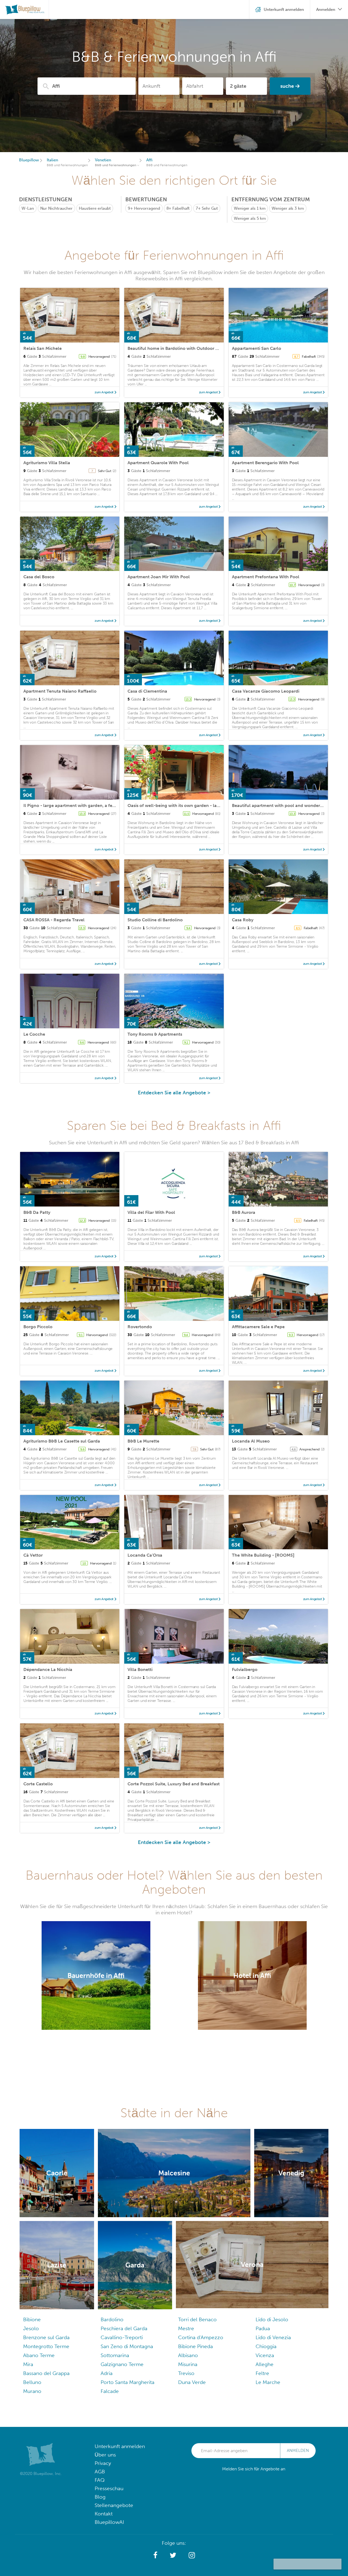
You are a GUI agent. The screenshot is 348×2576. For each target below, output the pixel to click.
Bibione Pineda (195, 2346)
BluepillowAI (109, 2522)
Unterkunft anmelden (120, 2446)
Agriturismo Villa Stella (47, 463)
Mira (28, 2364)
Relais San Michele (43, 348)
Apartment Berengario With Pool (265, 463)
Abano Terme (39, 2355)
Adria (107, 2373)
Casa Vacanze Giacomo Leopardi (266, 691)
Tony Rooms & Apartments (155, 1034)
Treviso (186, 2373)
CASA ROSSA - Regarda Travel (54, 920)
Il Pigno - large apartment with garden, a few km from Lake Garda (91, 805)
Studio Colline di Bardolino (155, 920)
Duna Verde (192, 2382)
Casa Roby (243, 920)
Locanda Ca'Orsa (145, 1555)
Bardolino (112, 2319)
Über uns (105, 2455)
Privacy (103, 2463)
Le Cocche (34, 1034)
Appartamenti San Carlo (257, 348)
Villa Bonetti (140, 1669)
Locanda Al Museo (251, 1441)
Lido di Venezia (273, 2337)
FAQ (100, 2480)
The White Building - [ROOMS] (263, 1555)
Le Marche (268, 2382)
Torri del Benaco (197, 2319)
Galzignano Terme (122, 2364)
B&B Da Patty (37, 1212)
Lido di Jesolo (272, 2319)
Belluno (32, 2382)
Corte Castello (38, 1784)
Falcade (110, 2391)
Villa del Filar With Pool (151, 1212)
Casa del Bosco (39, 577)
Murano (32, 2391)
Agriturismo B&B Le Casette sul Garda (62, 1441)
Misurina (188, 2364)
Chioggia (266, 2346)
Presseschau (109, 2488)
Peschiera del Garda (124, 2328)
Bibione (32, 2319)
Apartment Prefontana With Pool (266, 577)
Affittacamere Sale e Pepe (258, 1327)
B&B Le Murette (143, 1441)
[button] (155, 2555)
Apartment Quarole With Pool (158, 463)
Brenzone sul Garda (46, 2337)
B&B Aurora (244, 1212)
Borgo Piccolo (38, 1327)
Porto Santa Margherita (128, 2382)
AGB (100, 2472)
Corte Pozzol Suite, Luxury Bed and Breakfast (174, 1784)
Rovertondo (140, 1327)
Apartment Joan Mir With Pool (159, 577)
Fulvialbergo (245, 1669)
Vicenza (265, 2355)
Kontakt (104, 2514)
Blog (100, 2497)
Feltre (262, 2373)
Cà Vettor (33, 1555)
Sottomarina (115, 2355)
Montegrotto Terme (46, 2346)
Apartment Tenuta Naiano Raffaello (60, 691)
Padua (263, 2328)
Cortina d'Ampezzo (201, 2337)
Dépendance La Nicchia (48, 1669)
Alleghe (265, 2364)
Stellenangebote (114, 2505)
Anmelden (298, 2451)
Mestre (186, 2328)
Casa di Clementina (147, 691)
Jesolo (31, 2328)
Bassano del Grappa (46, 2373)
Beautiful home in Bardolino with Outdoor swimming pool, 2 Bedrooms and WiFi (210, 348)
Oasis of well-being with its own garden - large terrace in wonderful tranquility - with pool (220, 805)
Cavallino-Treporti (122, 2337)
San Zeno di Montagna (127, 2346)
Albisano (188, 2355)
